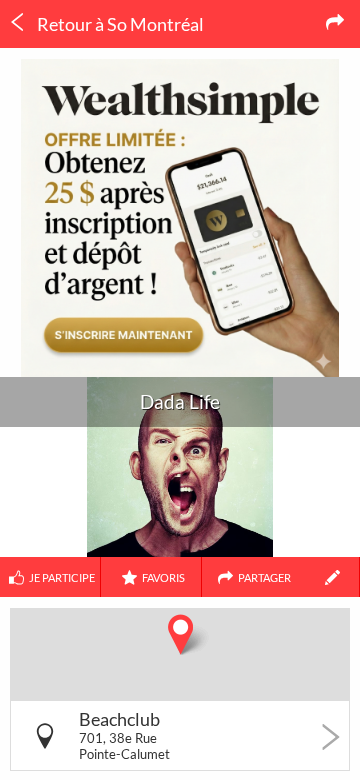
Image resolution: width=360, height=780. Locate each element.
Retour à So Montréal (119, 24)
